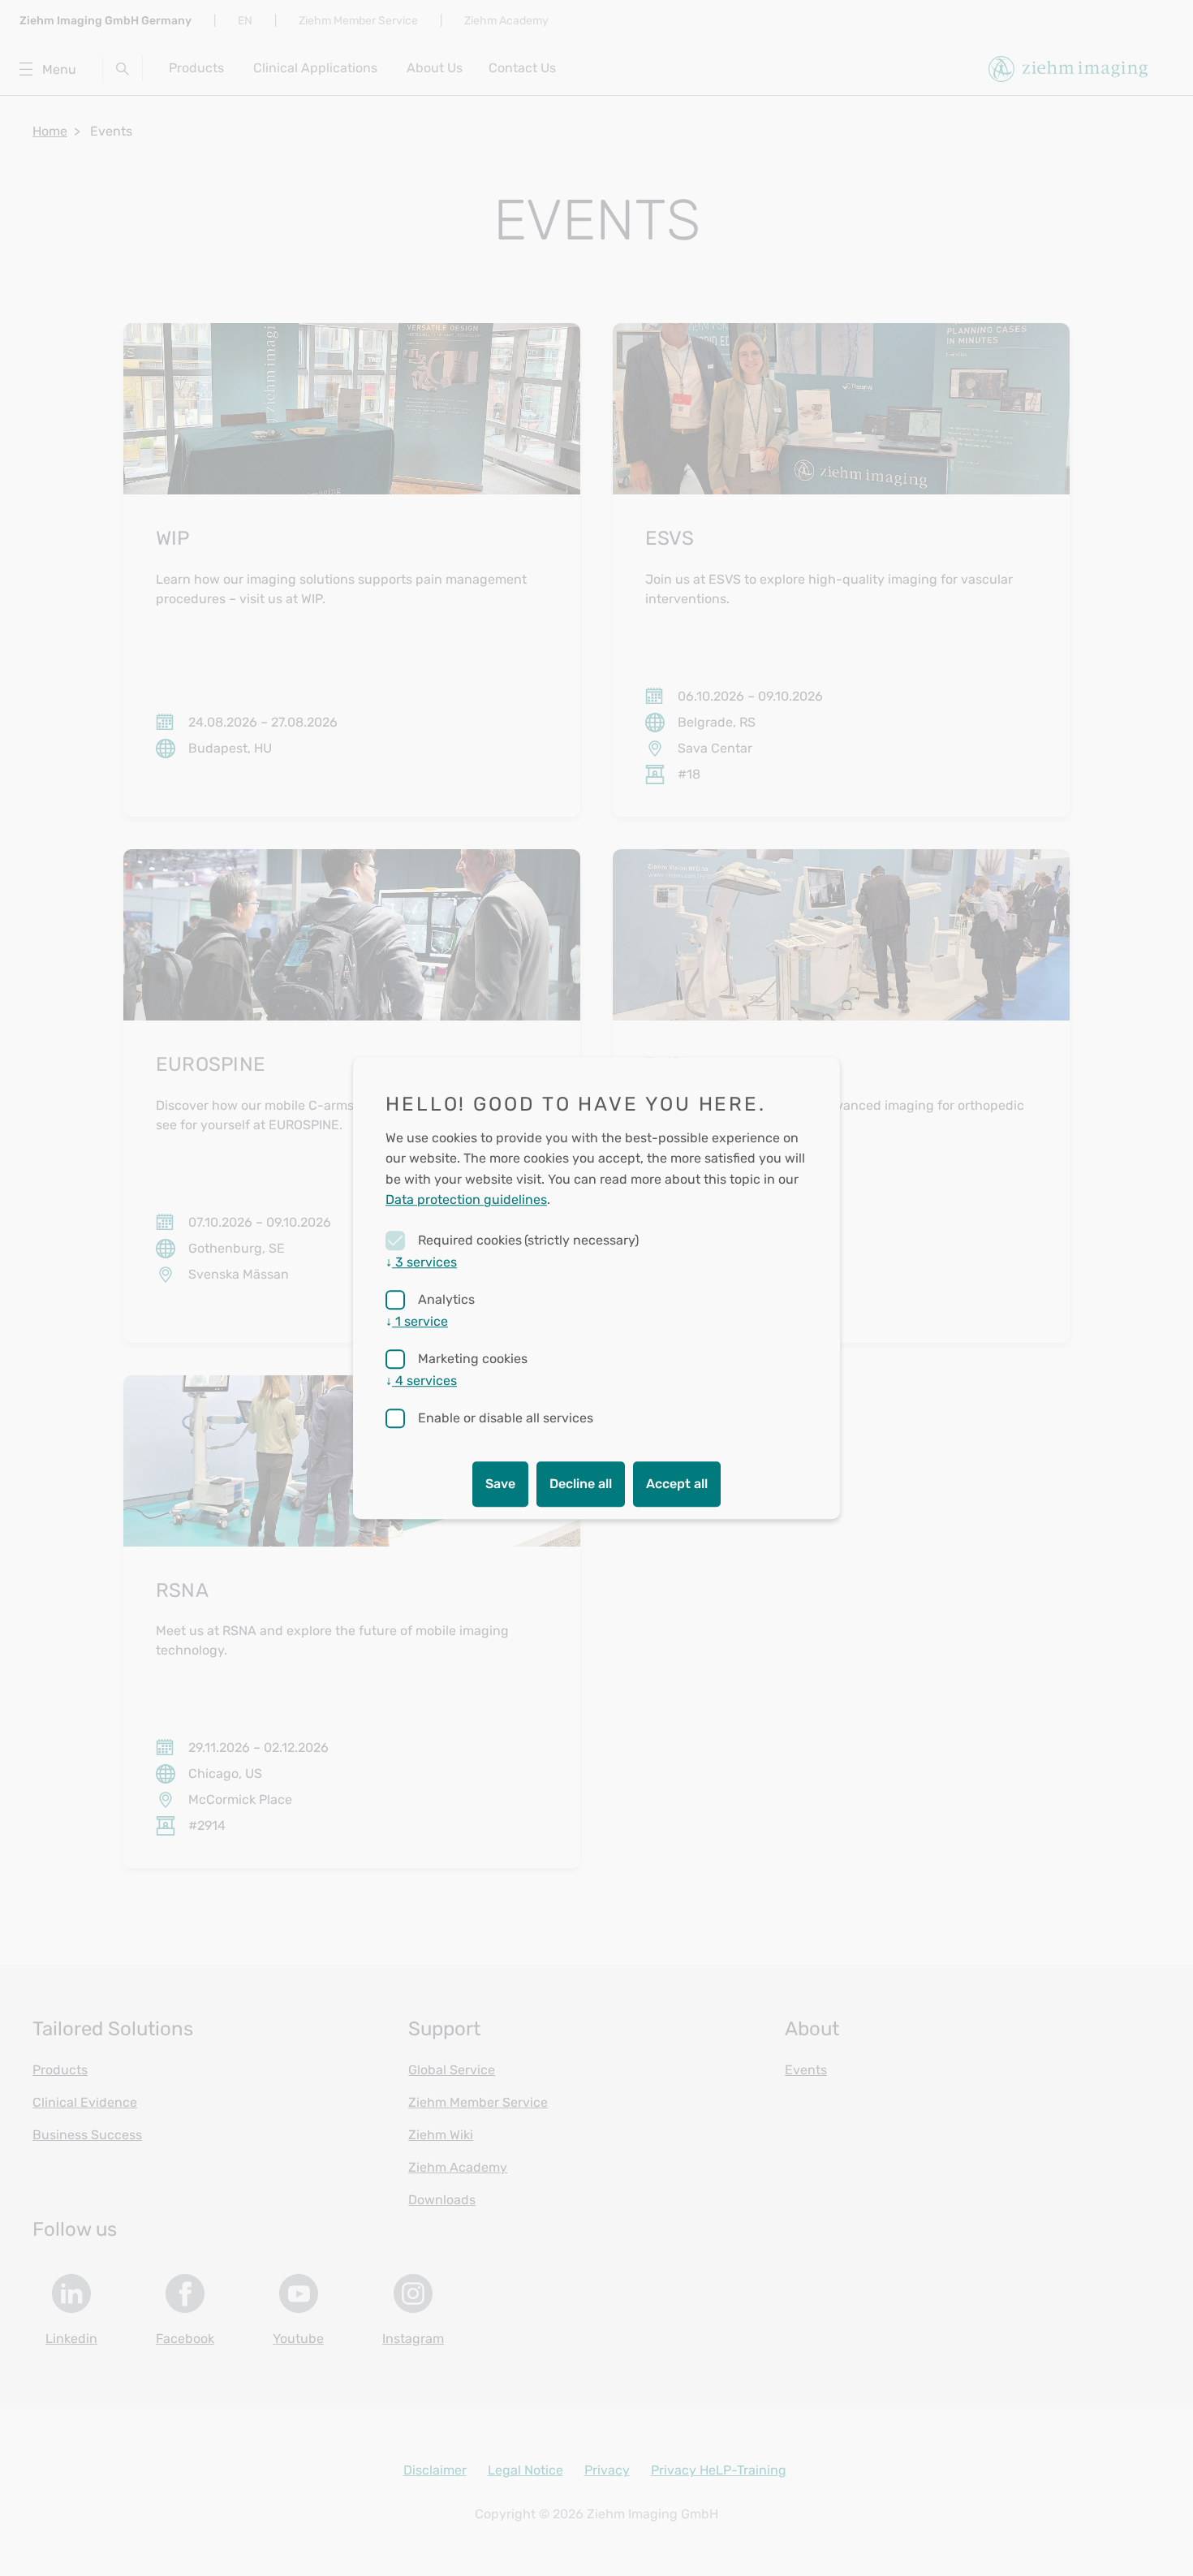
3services (421, 1262)
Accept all (677, 1484)
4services (421, 1381)
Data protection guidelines (466, 1200)
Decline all (581, 1484)
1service (417, 1321)
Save (500, 1484)
